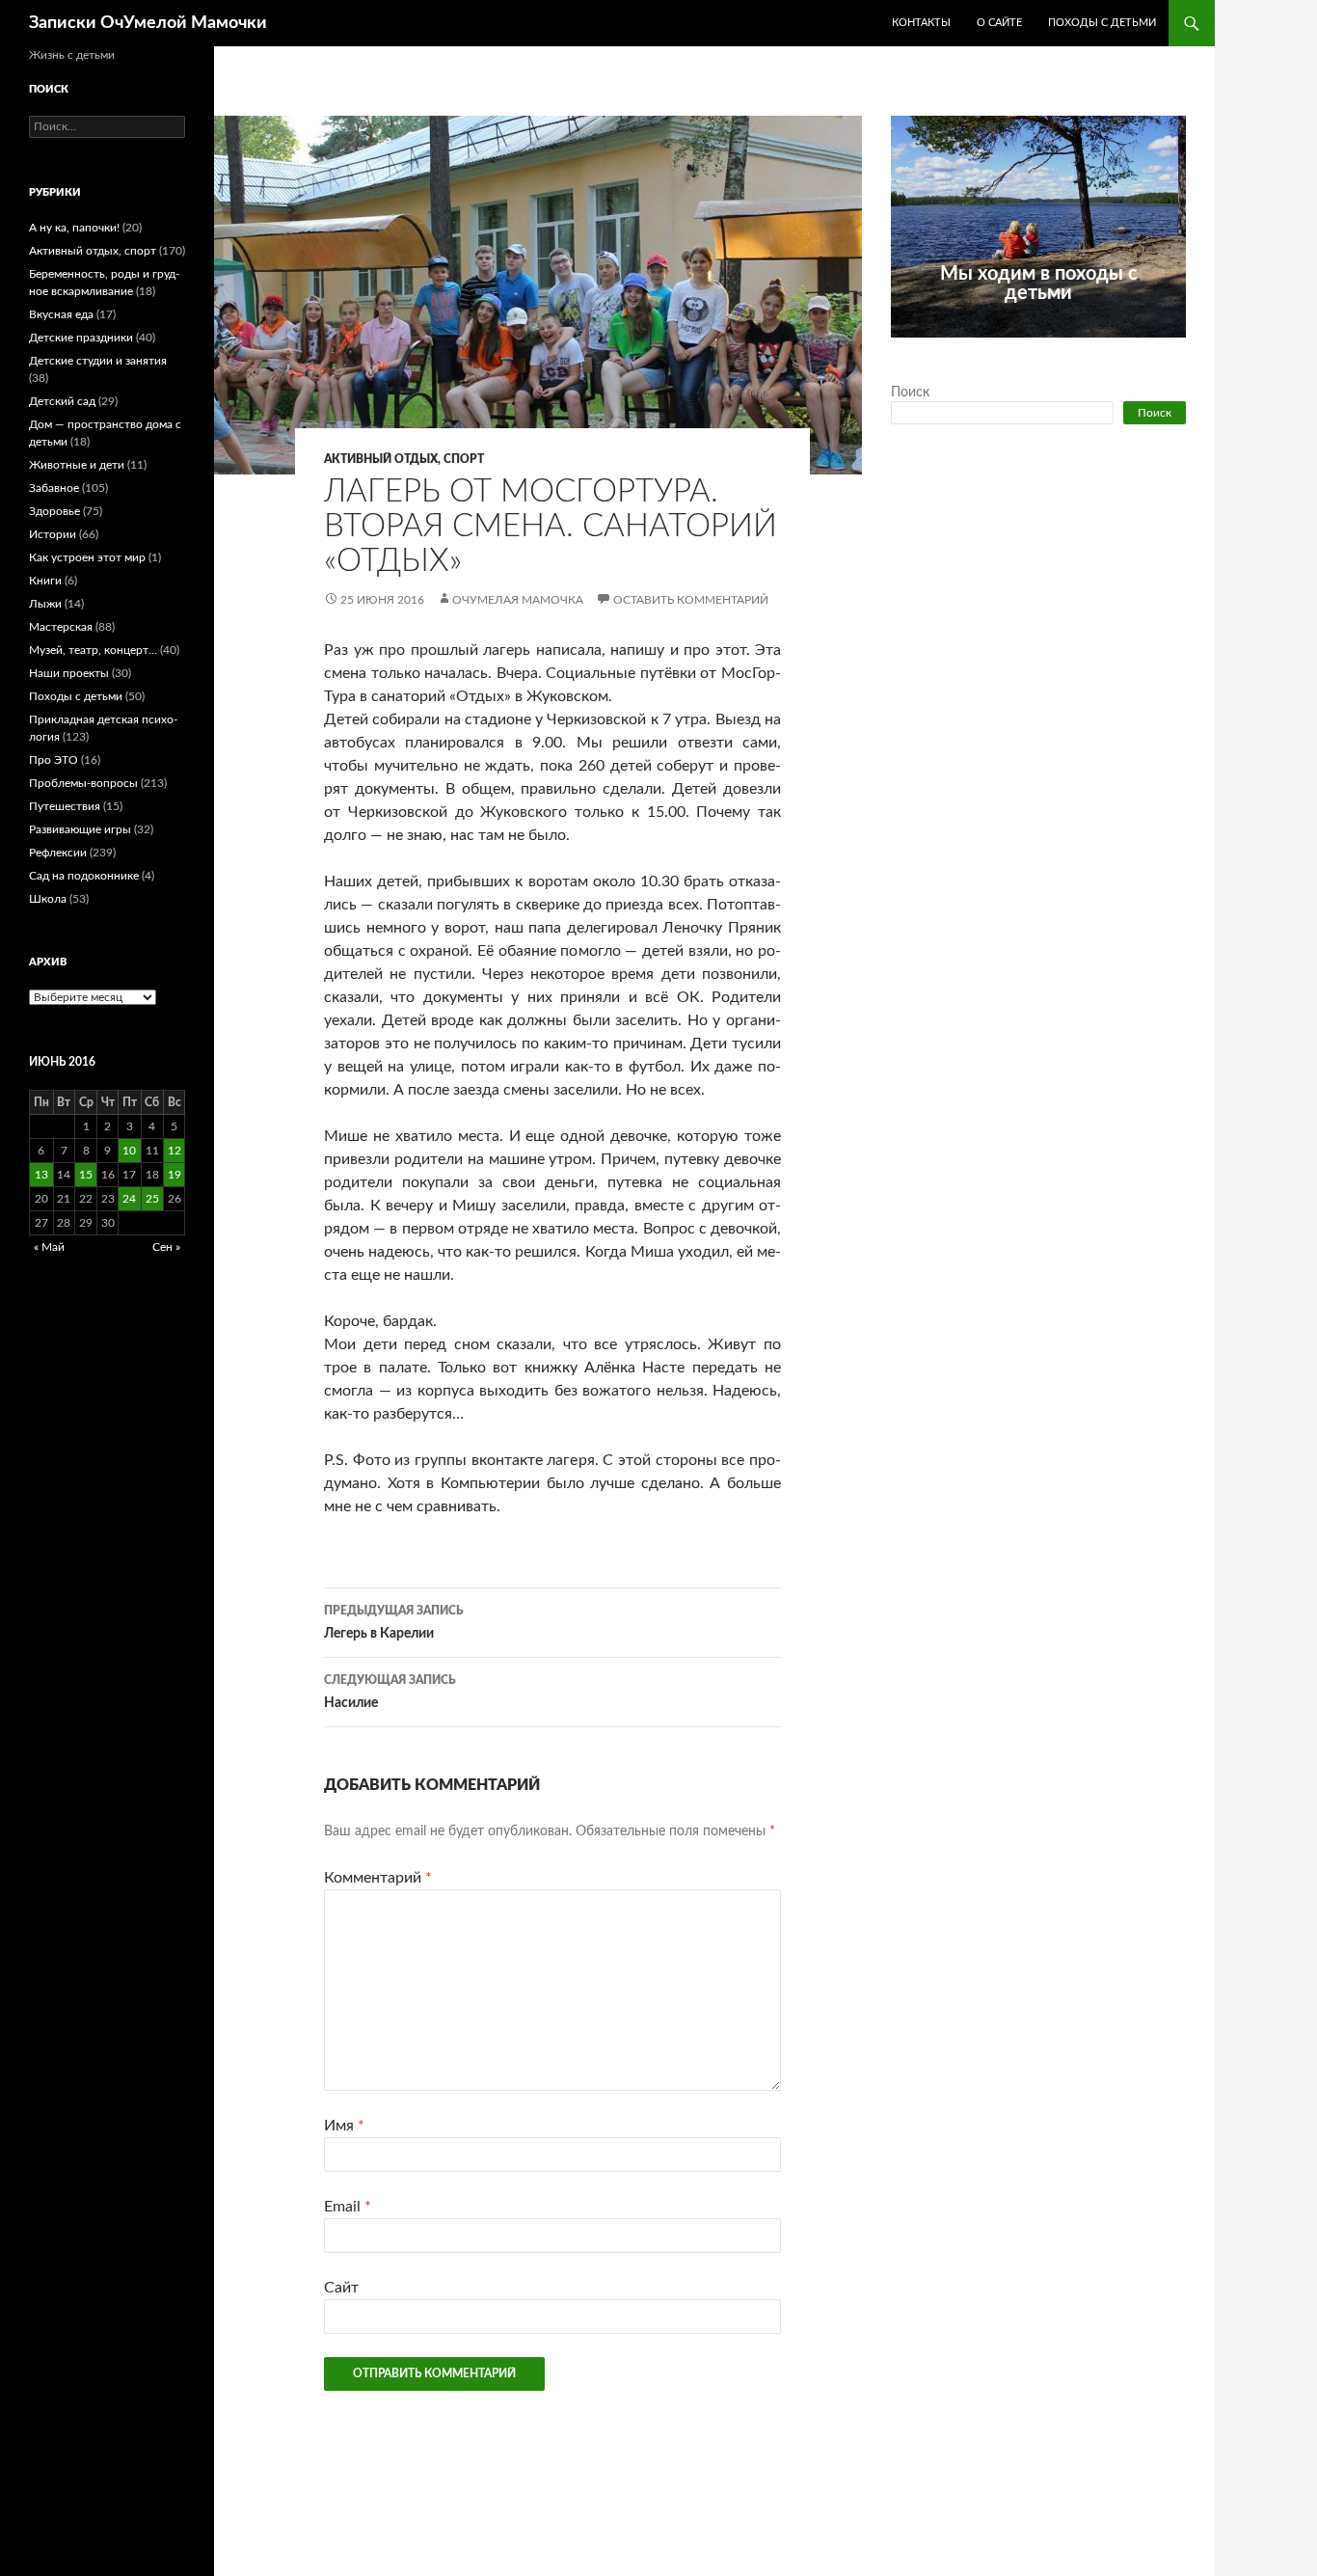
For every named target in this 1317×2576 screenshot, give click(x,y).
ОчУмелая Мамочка (518, 600)
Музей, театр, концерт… (93, 650)
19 (175, 1175)
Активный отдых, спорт (404, 459)
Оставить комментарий (691, 600)
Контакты (921, 23)
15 (86, 1175)
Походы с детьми (1102, 23)
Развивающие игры (80, 829)
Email (348, 2207)
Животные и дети (77, 465)
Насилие (390, 1692)
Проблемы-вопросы (83, 783)
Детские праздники (81, 338)
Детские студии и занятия (98, 361)
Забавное (54, 488)
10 (129, 1151)
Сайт (341, 2288)
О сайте (999, 23)
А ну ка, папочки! (74, 228)
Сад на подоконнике (84, 876)
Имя (344, 2126)
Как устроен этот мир (87, 557)
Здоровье (54, 511)
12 (175, 1151)
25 (152, 1199)
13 (41, 1175)
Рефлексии (58, 853)
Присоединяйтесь (1081, 348)
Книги (45, 581)
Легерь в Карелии (394, 1623)
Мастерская (61, 627)
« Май (49, 1247)
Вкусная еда (61, 314)
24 (129, 1199)
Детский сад (62, 401)
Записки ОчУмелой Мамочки (148, 23)
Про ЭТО (54, 760)
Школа (48, 899)
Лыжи (45, 604)
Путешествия (65, 806)
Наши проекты (69, 673)
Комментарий (378, 1878)
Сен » (166, 1247)
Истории (53, 534)
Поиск (910, 393)
